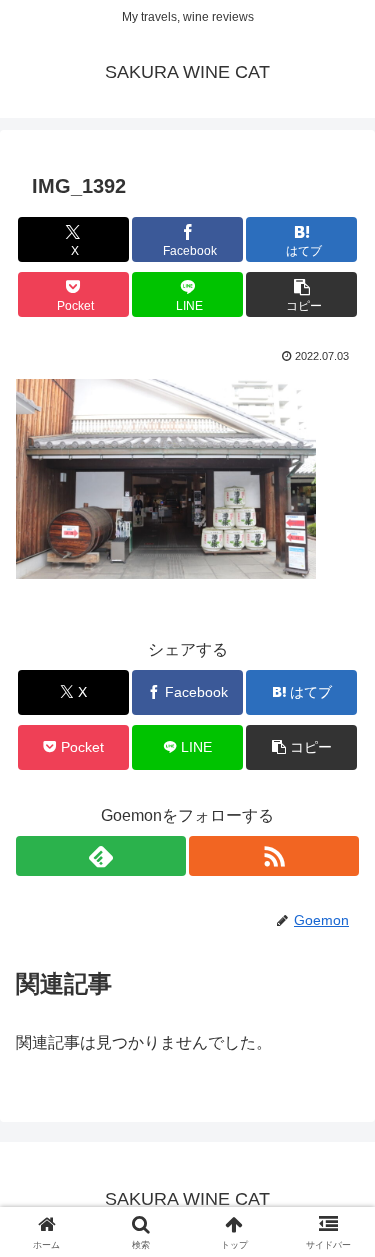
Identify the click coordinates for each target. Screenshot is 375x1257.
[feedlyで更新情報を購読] (101, 856)
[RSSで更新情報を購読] (274, 856)
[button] (301, 294)
